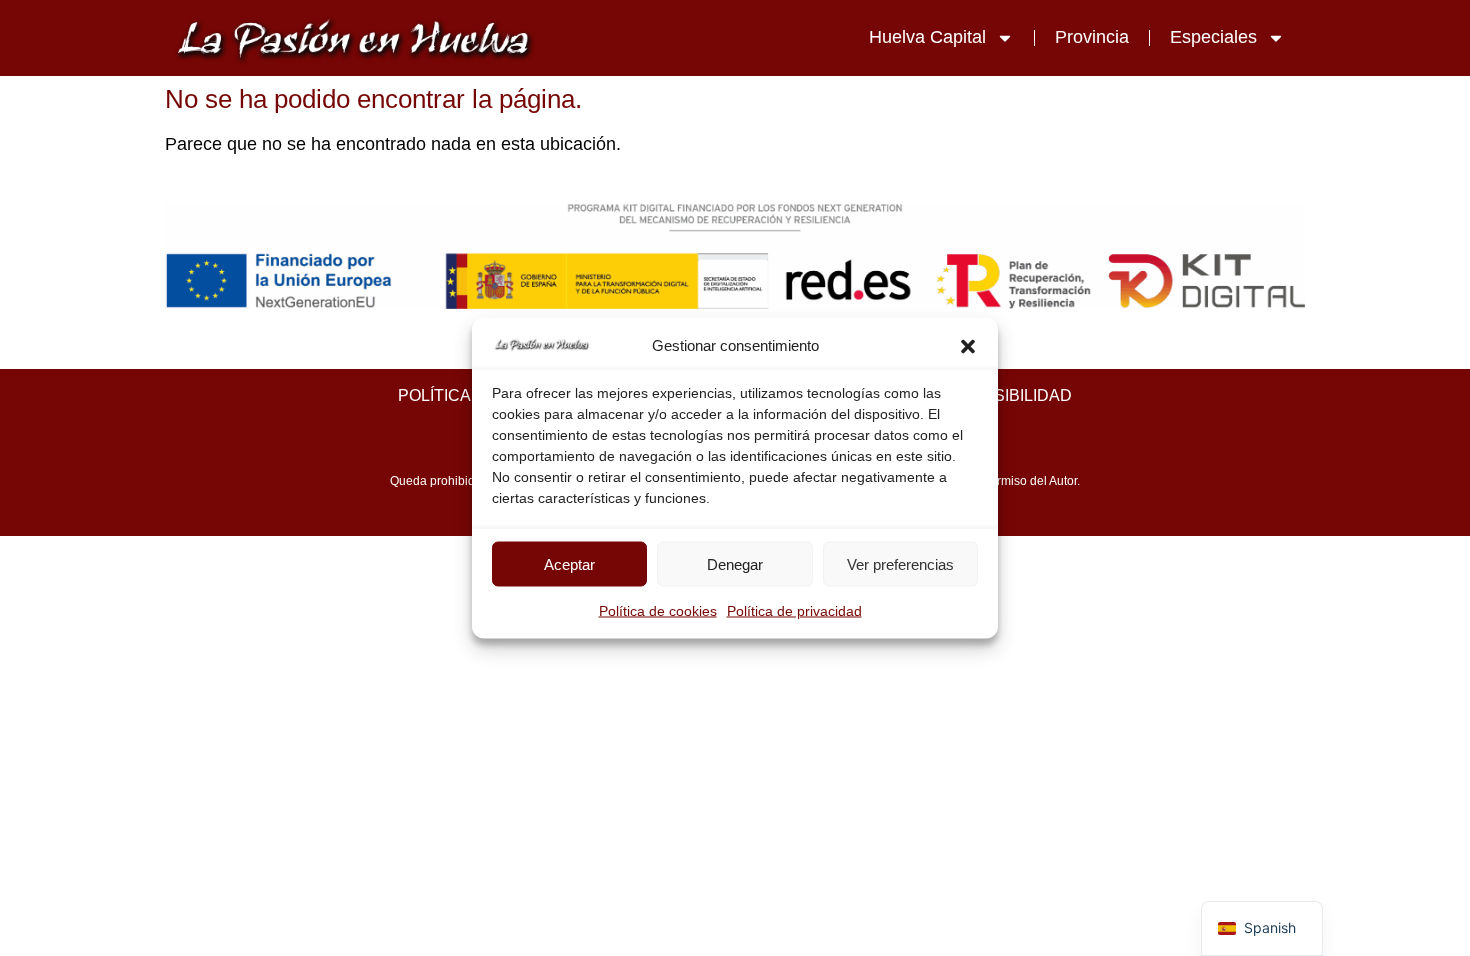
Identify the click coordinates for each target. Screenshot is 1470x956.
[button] (968, 346)
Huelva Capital (927, 37)
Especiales (1213, 37)
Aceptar (569, 563)
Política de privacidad (794, 611)
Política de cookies (658, 611)
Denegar (735, 563)
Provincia (1092, 37)
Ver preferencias (900, 563)
